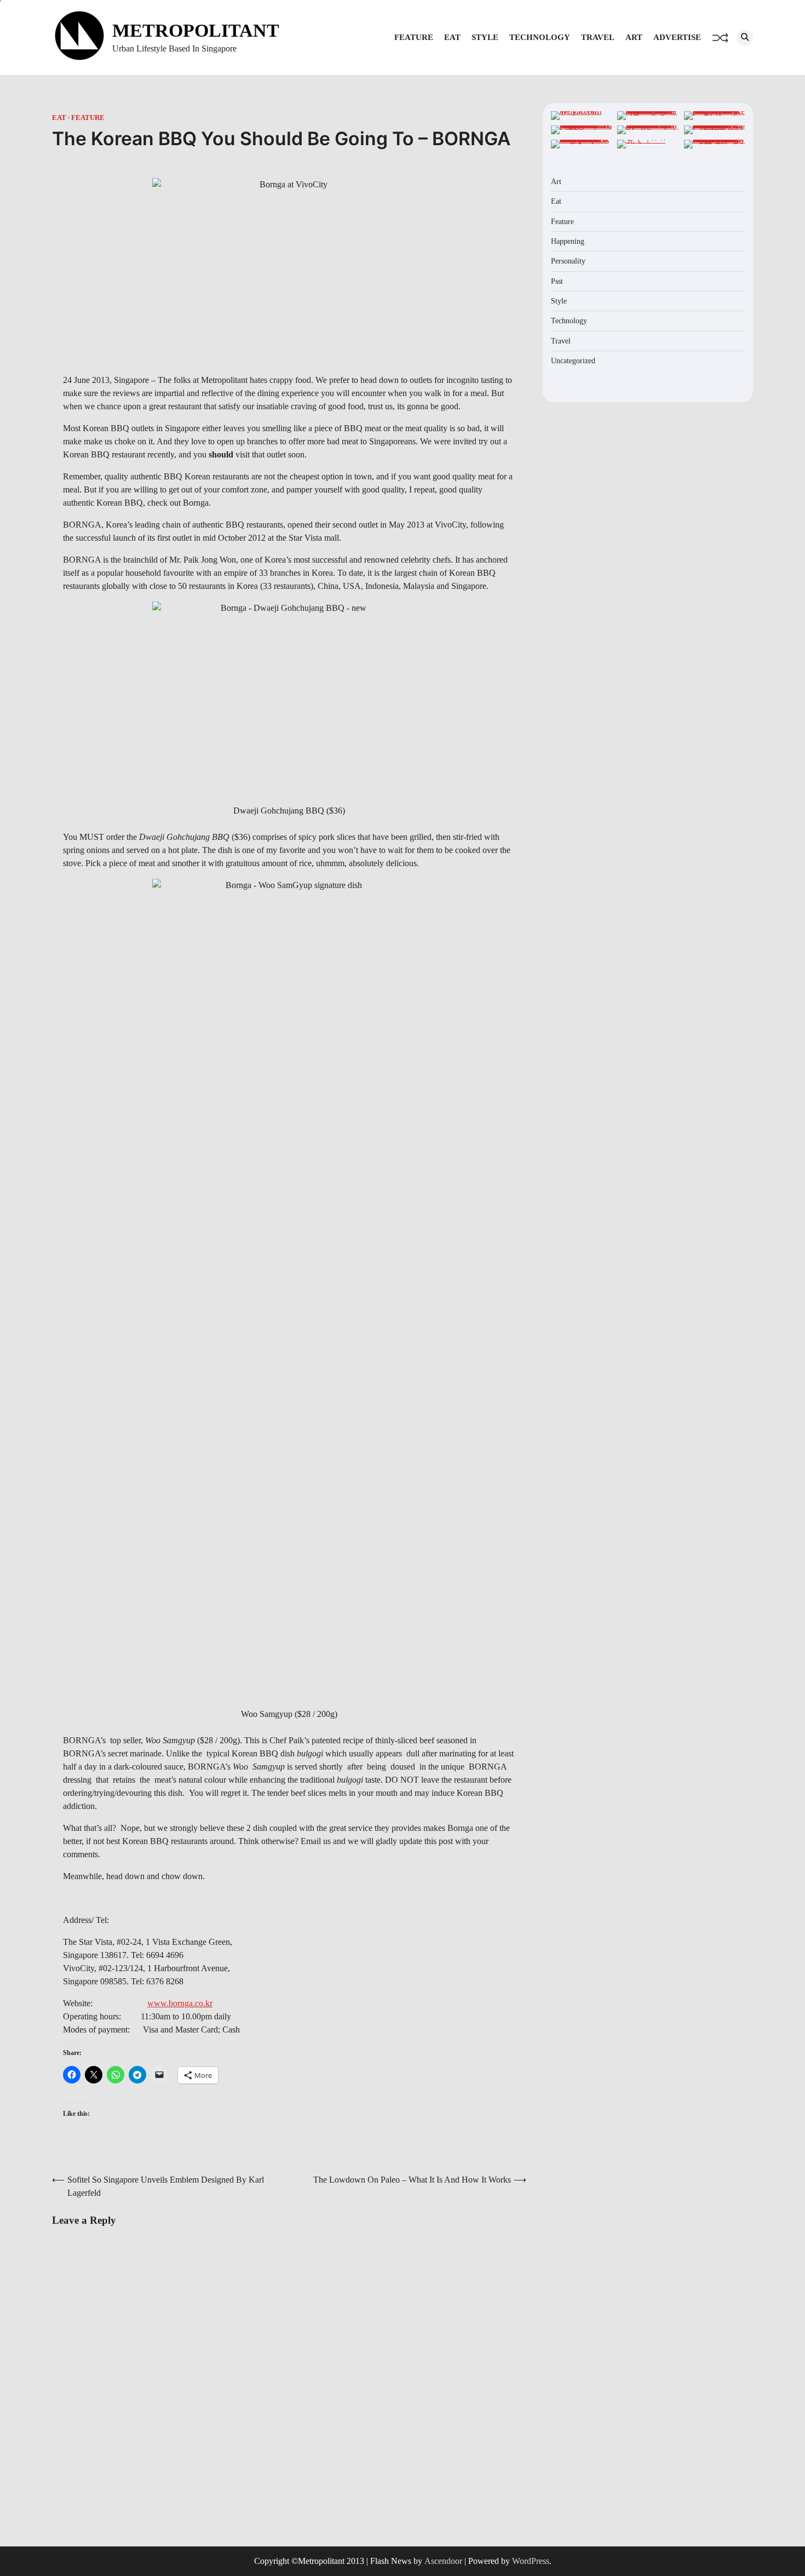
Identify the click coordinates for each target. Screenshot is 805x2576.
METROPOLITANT (196, 30)
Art (634, 37)
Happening (568, 241)
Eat (452, 37)
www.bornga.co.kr (180, 2003)
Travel (598, 37)
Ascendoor (443, 2561)
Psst (557, 281)
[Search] (745, 38)
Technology (540, 37)
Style (485, 37)
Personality (568, 261)
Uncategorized (573, 360)
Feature (414, 37)
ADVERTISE (677, 37)
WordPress (531, 2561)
